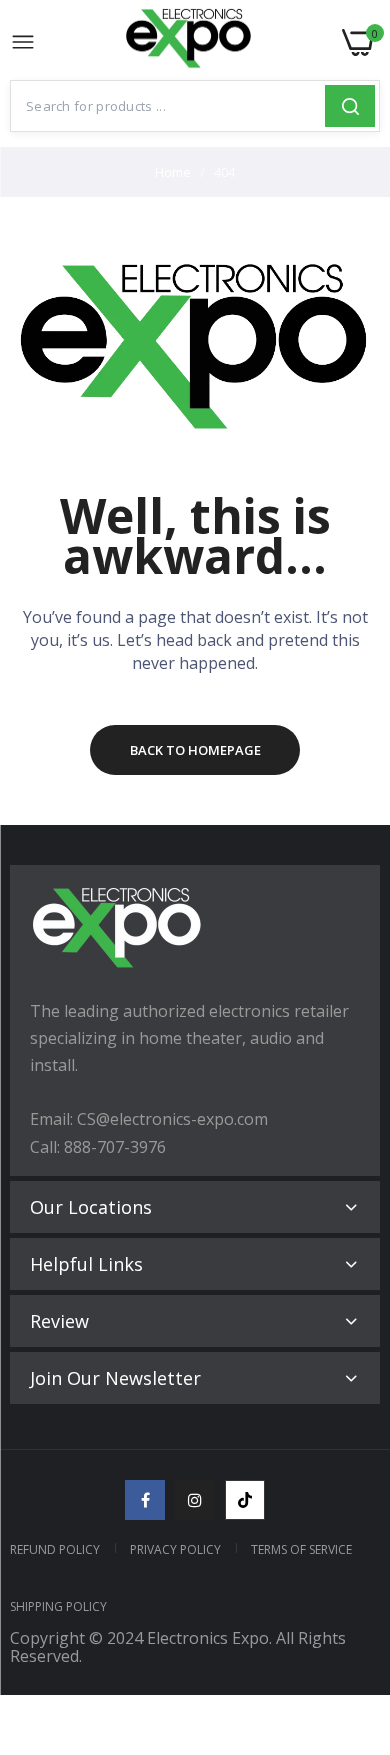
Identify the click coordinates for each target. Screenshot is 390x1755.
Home (173, 172)
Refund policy (55, 1549)
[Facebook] (145, 1500)
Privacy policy (175, 1549)
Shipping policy (58, 1606)
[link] (350, 1590)
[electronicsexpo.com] (189, 43)
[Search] (350, 106)
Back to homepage (195, 750)
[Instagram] (195, 1500)
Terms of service (301, 1549)
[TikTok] (245, 1500)
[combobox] (168, 106)
